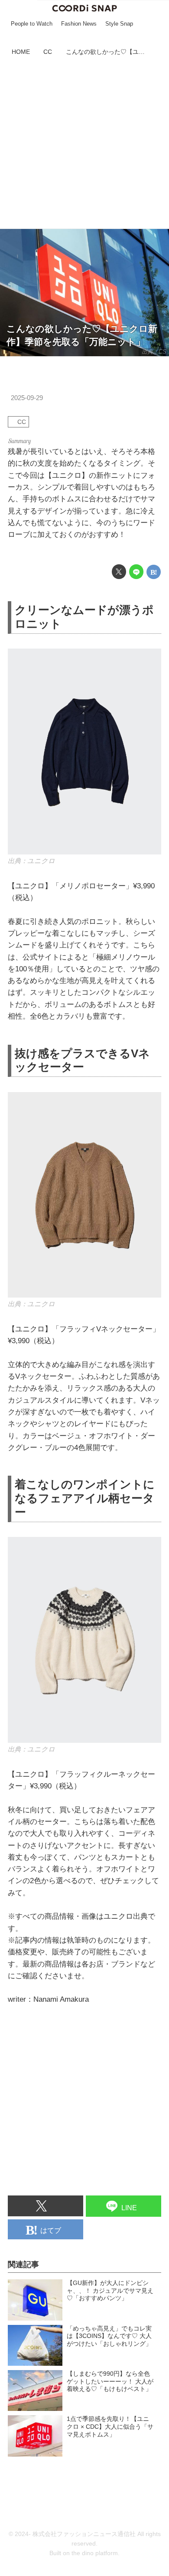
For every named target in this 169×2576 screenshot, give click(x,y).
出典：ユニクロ (31, 861)
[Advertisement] (84, 144)
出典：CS (154, 352)
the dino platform (95, 2553)
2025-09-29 (27, 398)
